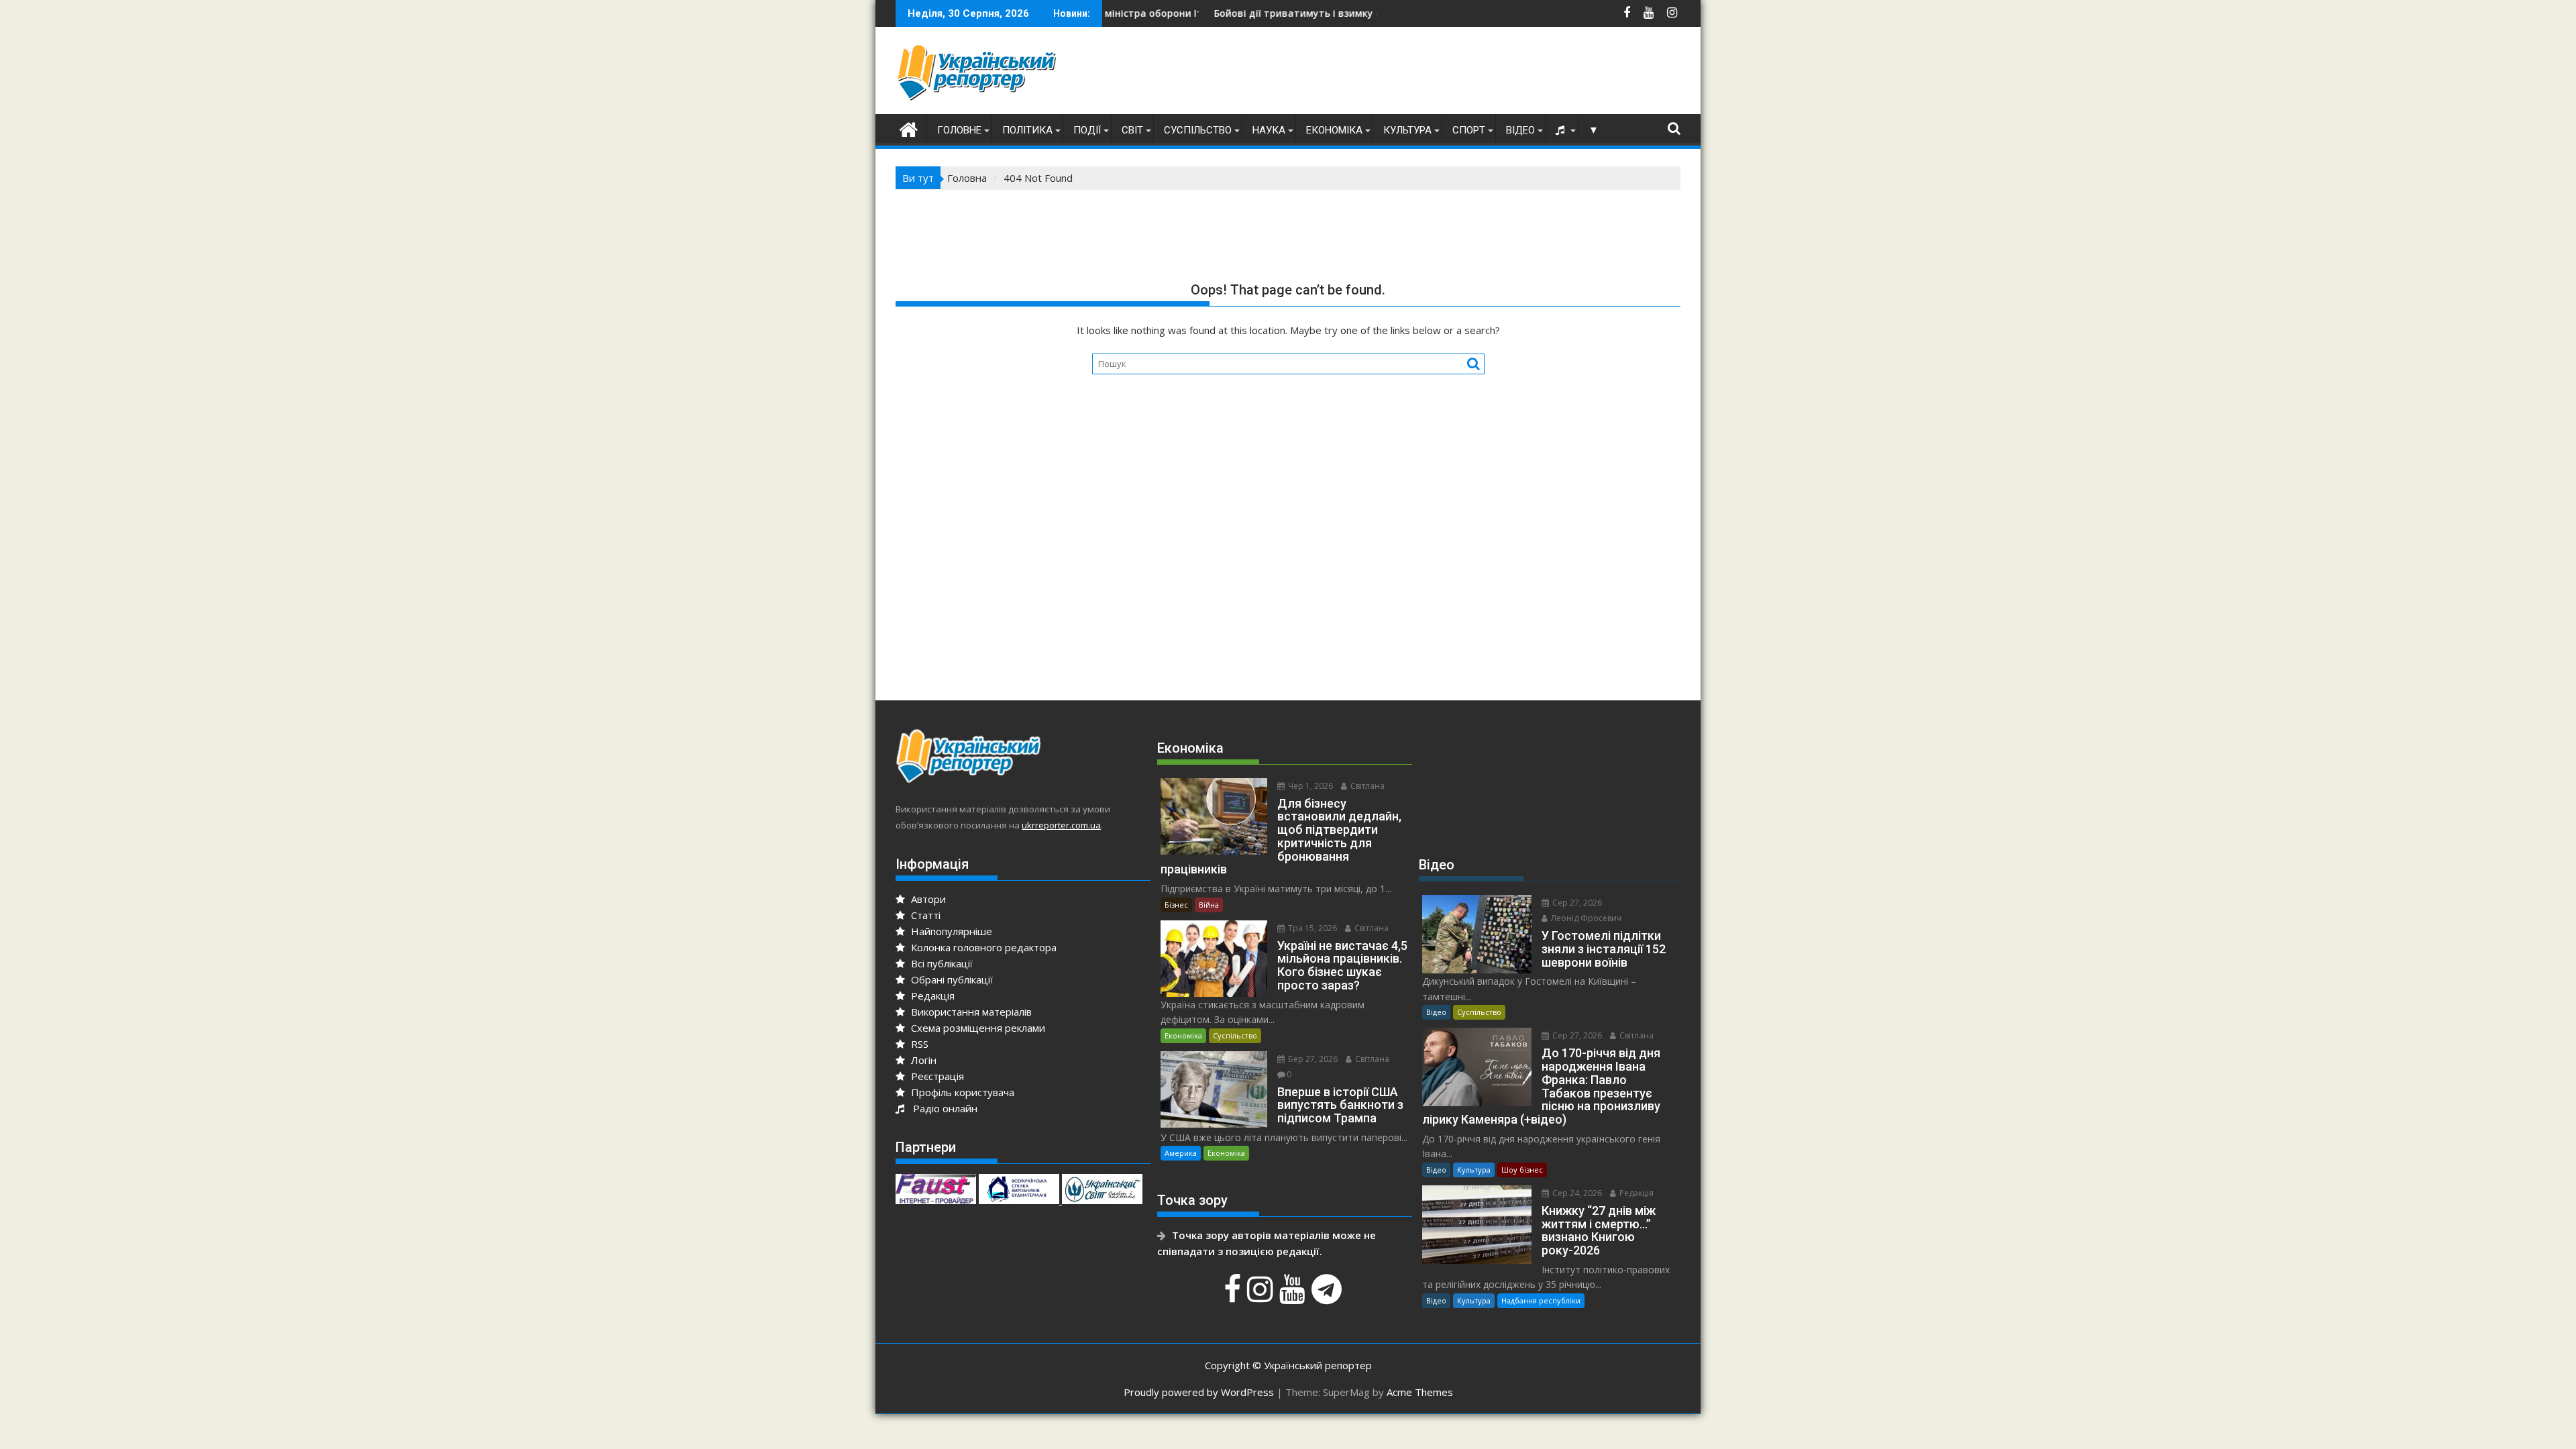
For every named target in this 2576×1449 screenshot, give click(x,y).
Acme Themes (1420, 1392)
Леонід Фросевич (1585, 918)
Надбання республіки (1541, 1300)
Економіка (1334, 130)
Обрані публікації (951, 979)
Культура (1407, 130)
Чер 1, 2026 (1309, 786)
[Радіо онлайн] (1562, 130)
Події (1087, 130)
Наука (1269, 130)
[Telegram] (1328, 1296)
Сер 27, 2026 (1576, 903)
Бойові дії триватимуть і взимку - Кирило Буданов (1240, 13)
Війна (1209, 905)
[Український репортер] (909, 128)
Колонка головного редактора (982, 947)
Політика (1027, 130)
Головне (959, 130)
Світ (1132, 130)
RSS (918, 1044)
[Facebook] (1234, 1296)
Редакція (931, 996)
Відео (1520, 130)
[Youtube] (1294, 1296)
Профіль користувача (961, 1092)
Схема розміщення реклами (977, 1028)
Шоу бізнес (1522, 1170)
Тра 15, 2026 (1311, 928)
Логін (922, 1060)
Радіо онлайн (943, 1108)
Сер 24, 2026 (1576, 1193)
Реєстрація (936, 1076)
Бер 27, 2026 (1312, 1059)
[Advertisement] (1436, 74)
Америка (1181, 1153)
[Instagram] (1262, 1296)
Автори (927, 899)
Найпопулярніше (950, 931)
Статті (924, 915)
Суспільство (1198, 130)
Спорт (1469, 130)
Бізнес (1176, 905)
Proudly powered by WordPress (1199, 1392)
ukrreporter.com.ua (1061, 825)
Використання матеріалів (970, 1012)
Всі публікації (941, 963)
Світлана (1366, 786)
